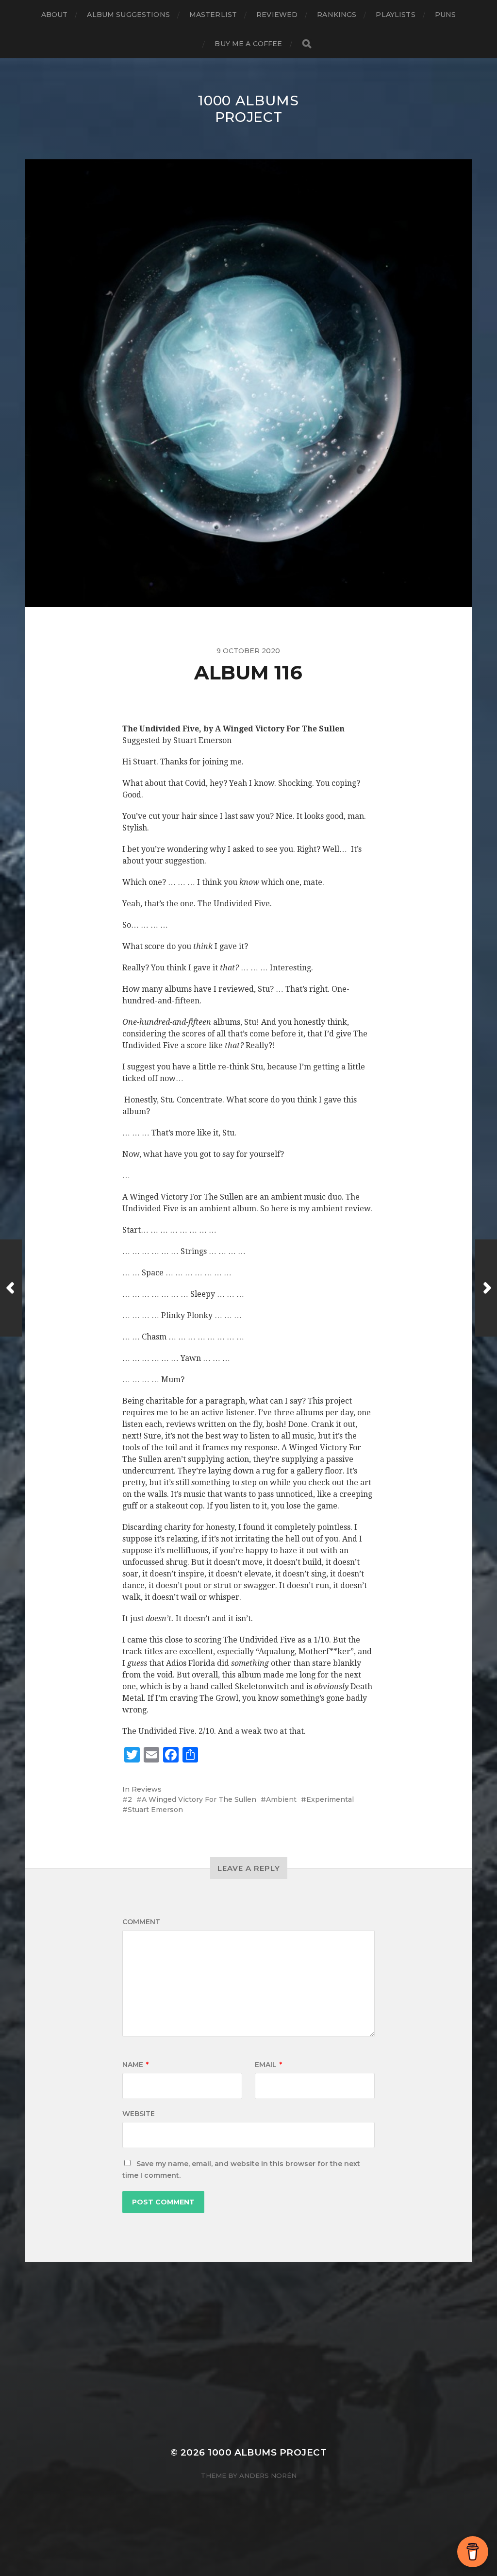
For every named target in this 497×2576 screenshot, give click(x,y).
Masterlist (213, 15)
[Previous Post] (11, 1288)
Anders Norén (268, 2475)
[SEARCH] (307, 44)
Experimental (330, 1799)
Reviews (147, 1789)
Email (268, 2065)
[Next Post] (486, 1288)
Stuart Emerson (155, 1810)
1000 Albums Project (248, 109)
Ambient (281, 1799)
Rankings (337, 15)
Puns (446, 15)
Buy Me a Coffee (248, 44)
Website (139, 2114)
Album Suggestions (128, 15)
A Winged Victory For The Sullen (199, 1799)
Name (135, 2065)
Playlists (395, 15)
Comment (141, 1922)
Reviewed (277, 15)
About (55, 15)
